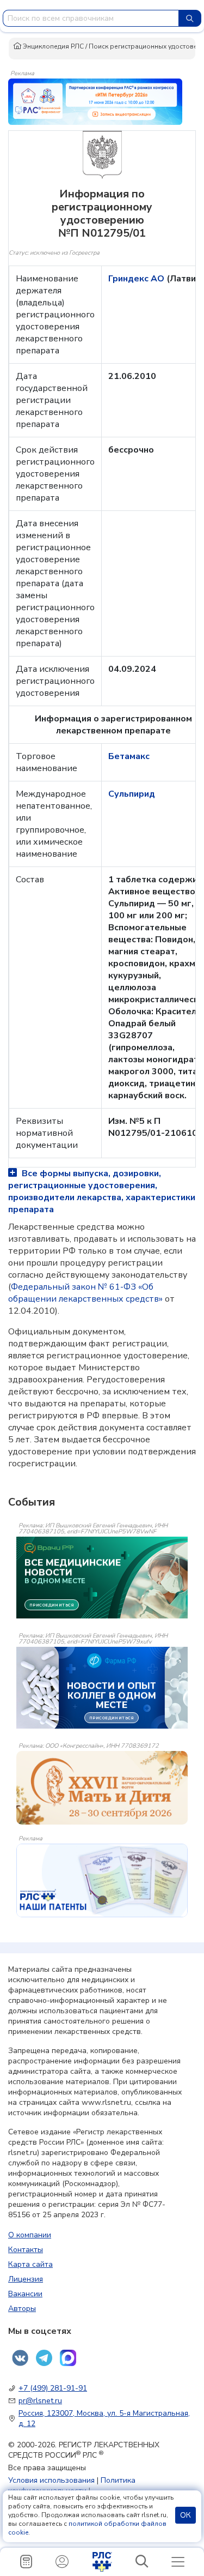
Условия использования (51, 2480)
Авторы (22, 2309)
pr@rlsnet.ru (40, 2401)
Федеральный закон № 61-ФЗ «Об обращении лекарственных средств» (85, 1293)
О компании (30, 2235)
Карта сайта (30, 2264)
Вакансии (25, 2294)
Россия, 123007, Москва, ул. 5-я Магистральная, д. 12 (104, 2418)
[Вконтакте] (20, 2358)
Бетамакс (129, 756)
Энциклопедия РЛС (52, 46)
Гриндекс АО (137, 279)
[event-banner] (102, 1788)
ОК (186, 2515)
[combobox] (91, 18)
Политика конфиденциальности (72, 2485)
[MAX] (68, 2358)
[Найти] (190, 18)
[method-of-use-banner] (95, 101)
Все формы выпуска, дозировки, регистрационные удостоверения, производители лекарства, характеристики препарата (102, 1191)
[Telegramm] (44, 2358)
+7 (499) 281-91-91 (53, 2388)
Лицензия (26, 2279)
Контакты (26, 2250)
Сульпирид (132, 794)
